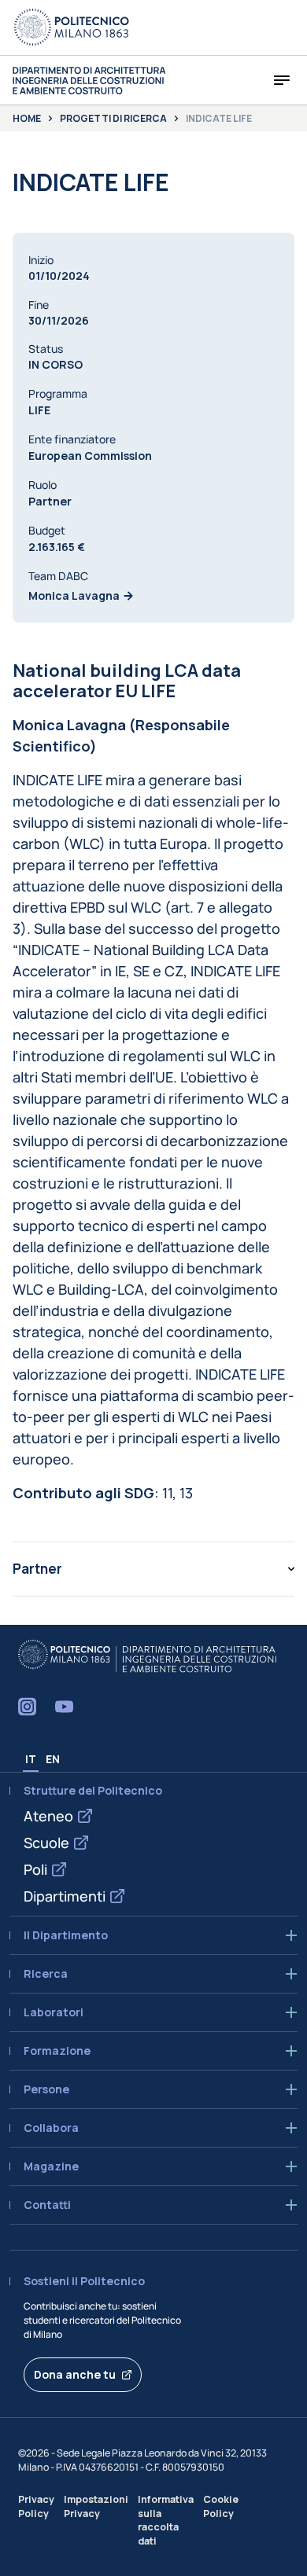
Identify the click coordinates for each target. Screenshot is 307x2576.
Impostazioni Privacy (96, 2506)
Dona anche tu (75, 2374)
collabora (51, 2128)
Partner (37, 1569)
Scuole (46, 1843)
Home (27, 119)
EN (53, 1759)
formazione (57, 2051)
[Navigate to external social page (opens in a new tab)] (27, 1707)
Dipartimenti (65, 1896)
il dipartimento (66, 1935)
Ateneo (48, 1816)
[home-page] (89, 81)
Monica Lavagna (74, 595)
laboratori (54, 2012)
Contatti (47, 2205)
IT (31, 1759)
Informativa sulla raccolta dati (166, 2520)
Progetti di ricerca (113, 119)
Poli (35, 1869)
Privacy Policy (36, 2506)
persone (46, 2089)
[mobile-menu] (282, 80)
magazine (51, 2166)
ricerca (46, 1974)
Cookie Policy (221, 2506)
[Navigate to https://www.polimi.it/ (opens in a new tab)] (72, 28)
